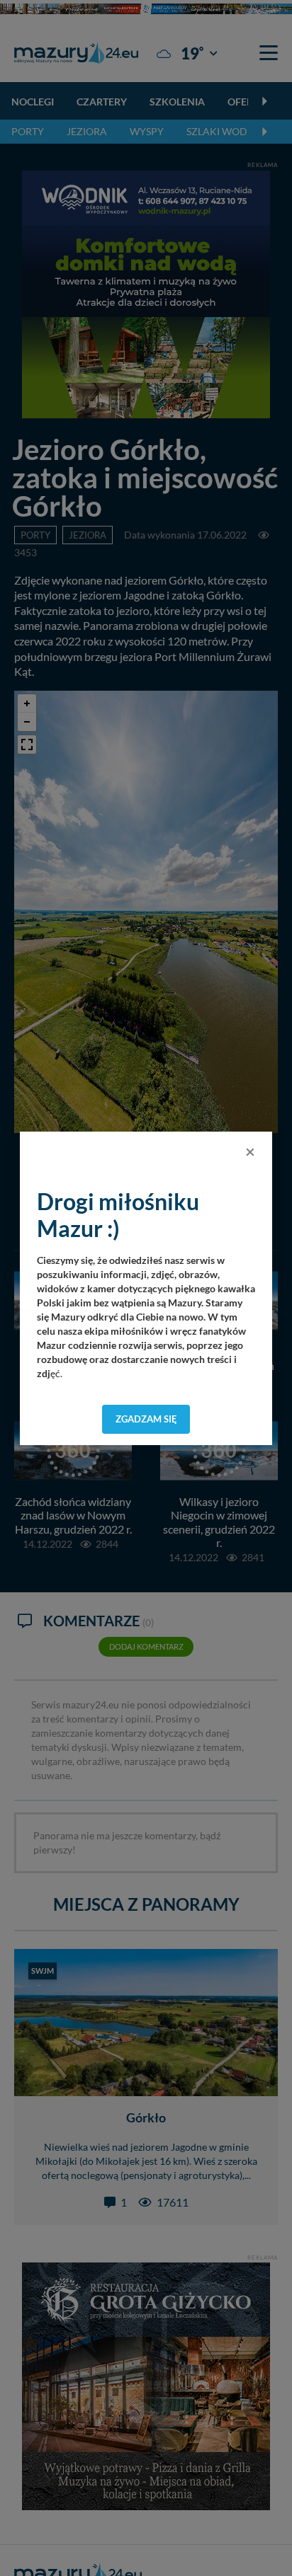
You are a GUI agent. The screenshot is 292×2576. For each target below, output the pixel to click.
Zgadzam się (146, 1419)
